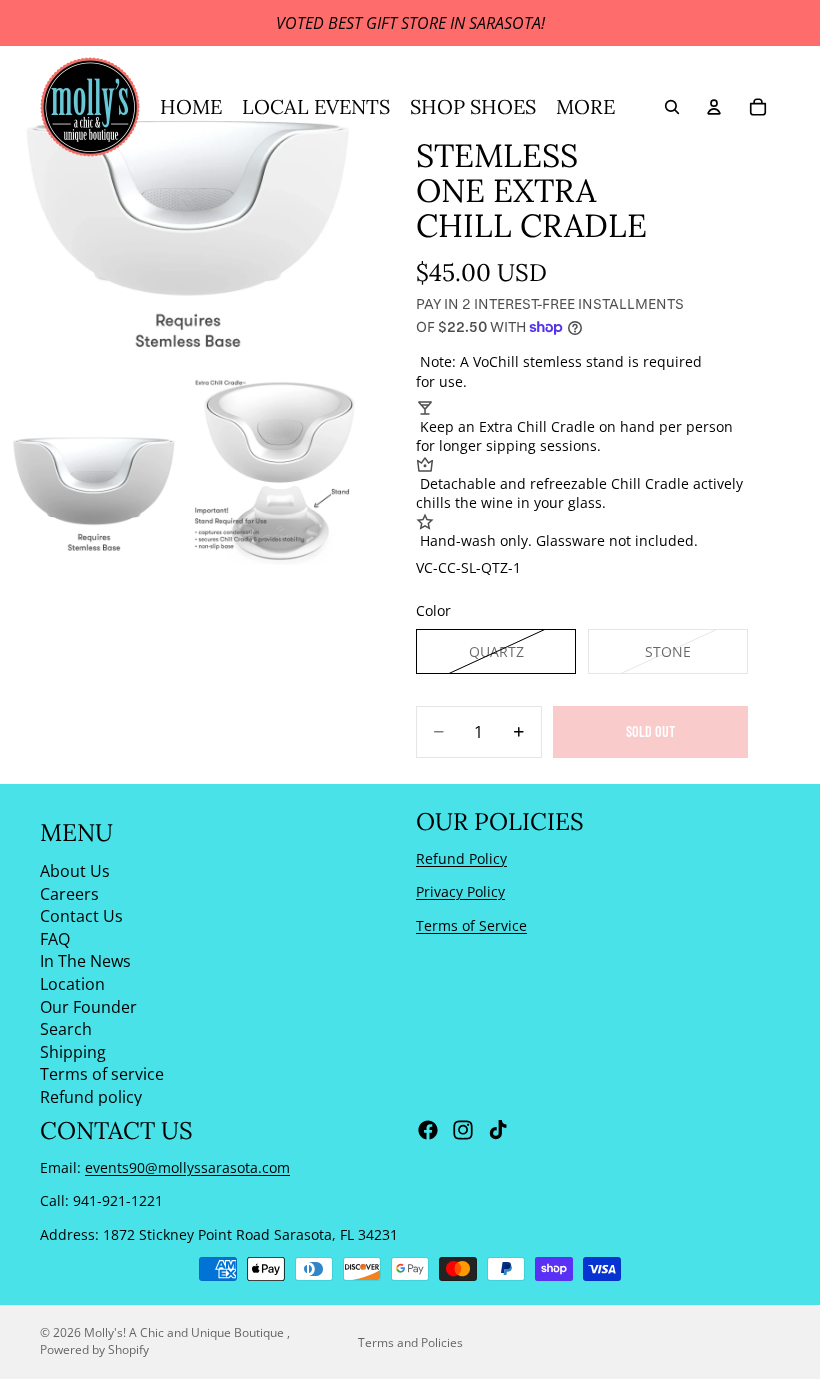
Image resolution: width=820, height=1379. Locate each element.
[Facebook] (428, 1130)
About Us (75, 871)
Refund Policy (461, 857)
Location (72, 983)
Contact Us (81, 916)
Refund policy (91, 1096)
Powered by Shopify (94, 1349)
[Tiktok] (498, 1130)
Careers (69, 893)
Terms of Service (471, 924)
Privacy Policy (460, 891)
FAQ (55, 938)
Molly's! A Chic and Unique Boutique (185, 1332)
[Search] (672, 107)
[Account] (714, 107)
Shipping (73, 1051)
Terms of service (102, 1074)
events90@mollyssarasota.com (187, 1166)
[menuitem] (585, 107)
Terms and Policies (410, 1342)
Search (66, 1029)
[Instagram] (463, 1130)
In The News (85, 961)
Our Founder (88, 1006)
